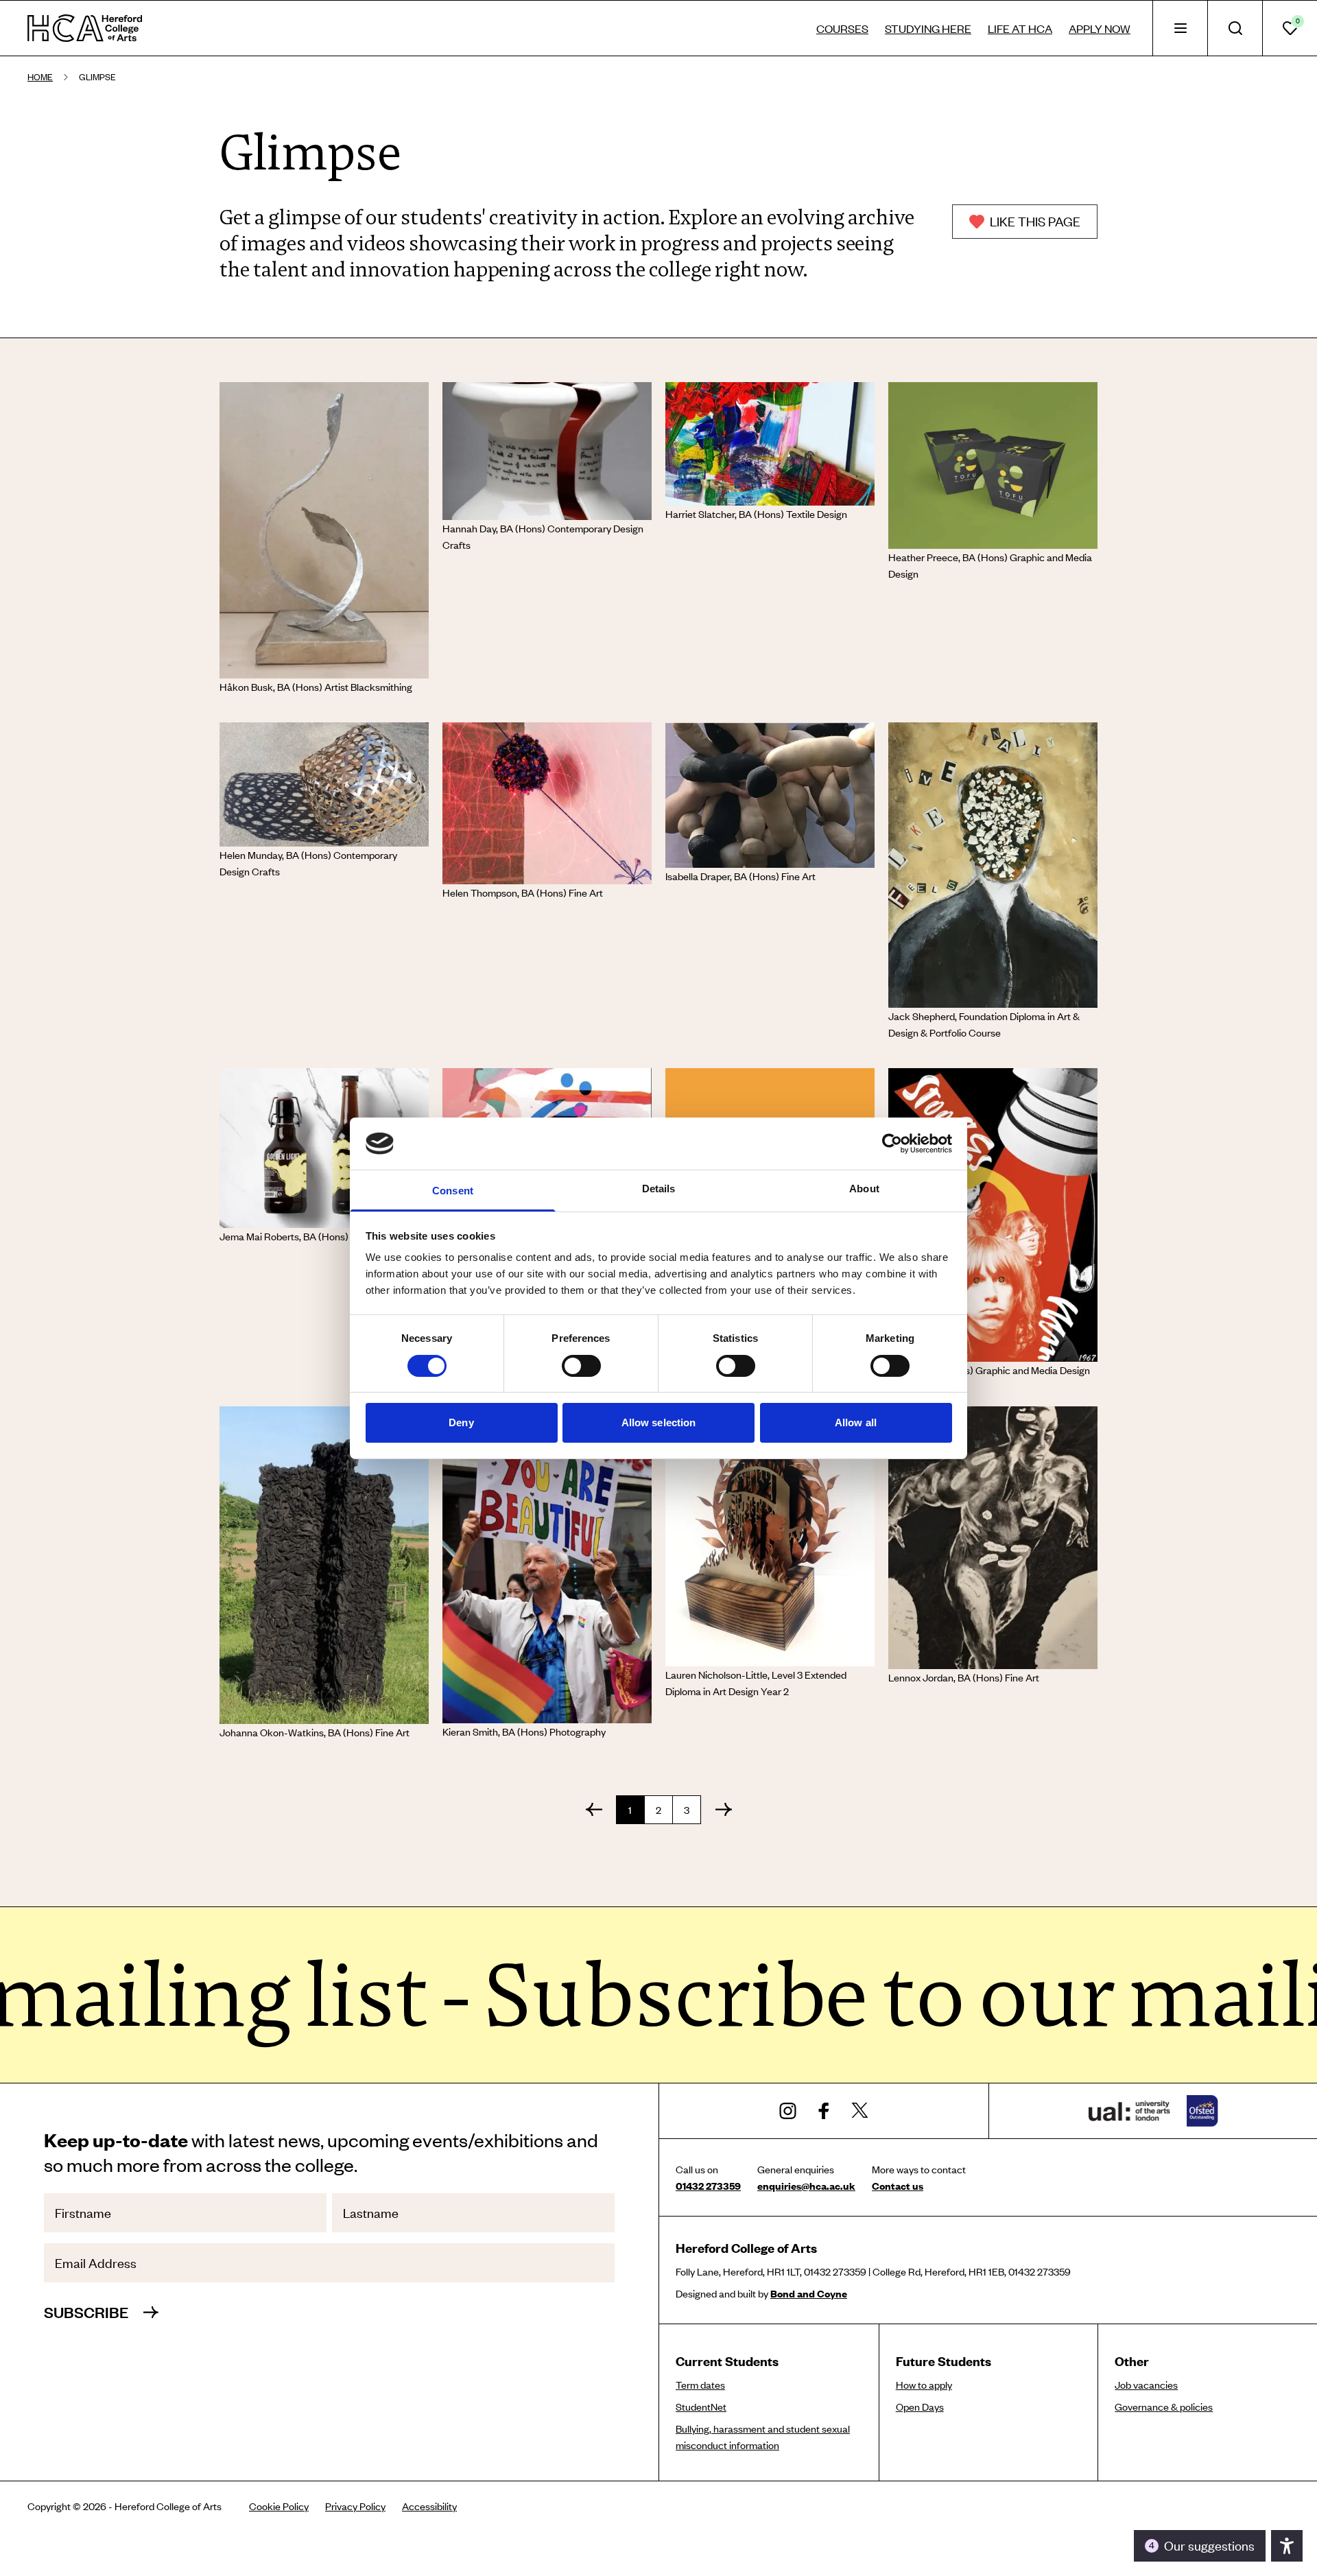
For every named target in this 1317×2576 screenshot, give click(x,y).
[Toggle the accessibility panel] (1287, 2546)
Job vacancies (1146, 2385)
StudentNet (701, 2407)
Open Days (920, 2407)
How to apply (924, 2385)
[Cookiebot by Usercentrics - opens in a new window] (892, 1144)
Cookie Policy (279, 2506)
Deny (461, 1422)
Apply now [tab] (1100, 28)
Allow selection (659, 1422)
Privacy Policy (355, 2506)
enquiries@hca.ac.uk (806, 2186)
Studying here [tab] (928, 28)
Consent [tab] (453, 1191)
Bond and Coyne (809, 2293)
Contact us (898, 2186)
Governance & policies (1164, 2407)
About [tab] (864, 1189)
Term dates (700, 2385)
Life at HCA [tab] (1020, 28)
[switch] (581, 1366)
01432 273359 (708, 2186)
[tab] (1180, 28)
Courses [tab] (842, 28)
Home (40, 77)
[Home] (85, 28)
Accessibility (429, 2506)
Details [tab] (659, 1189)
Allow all (856, 1422)
